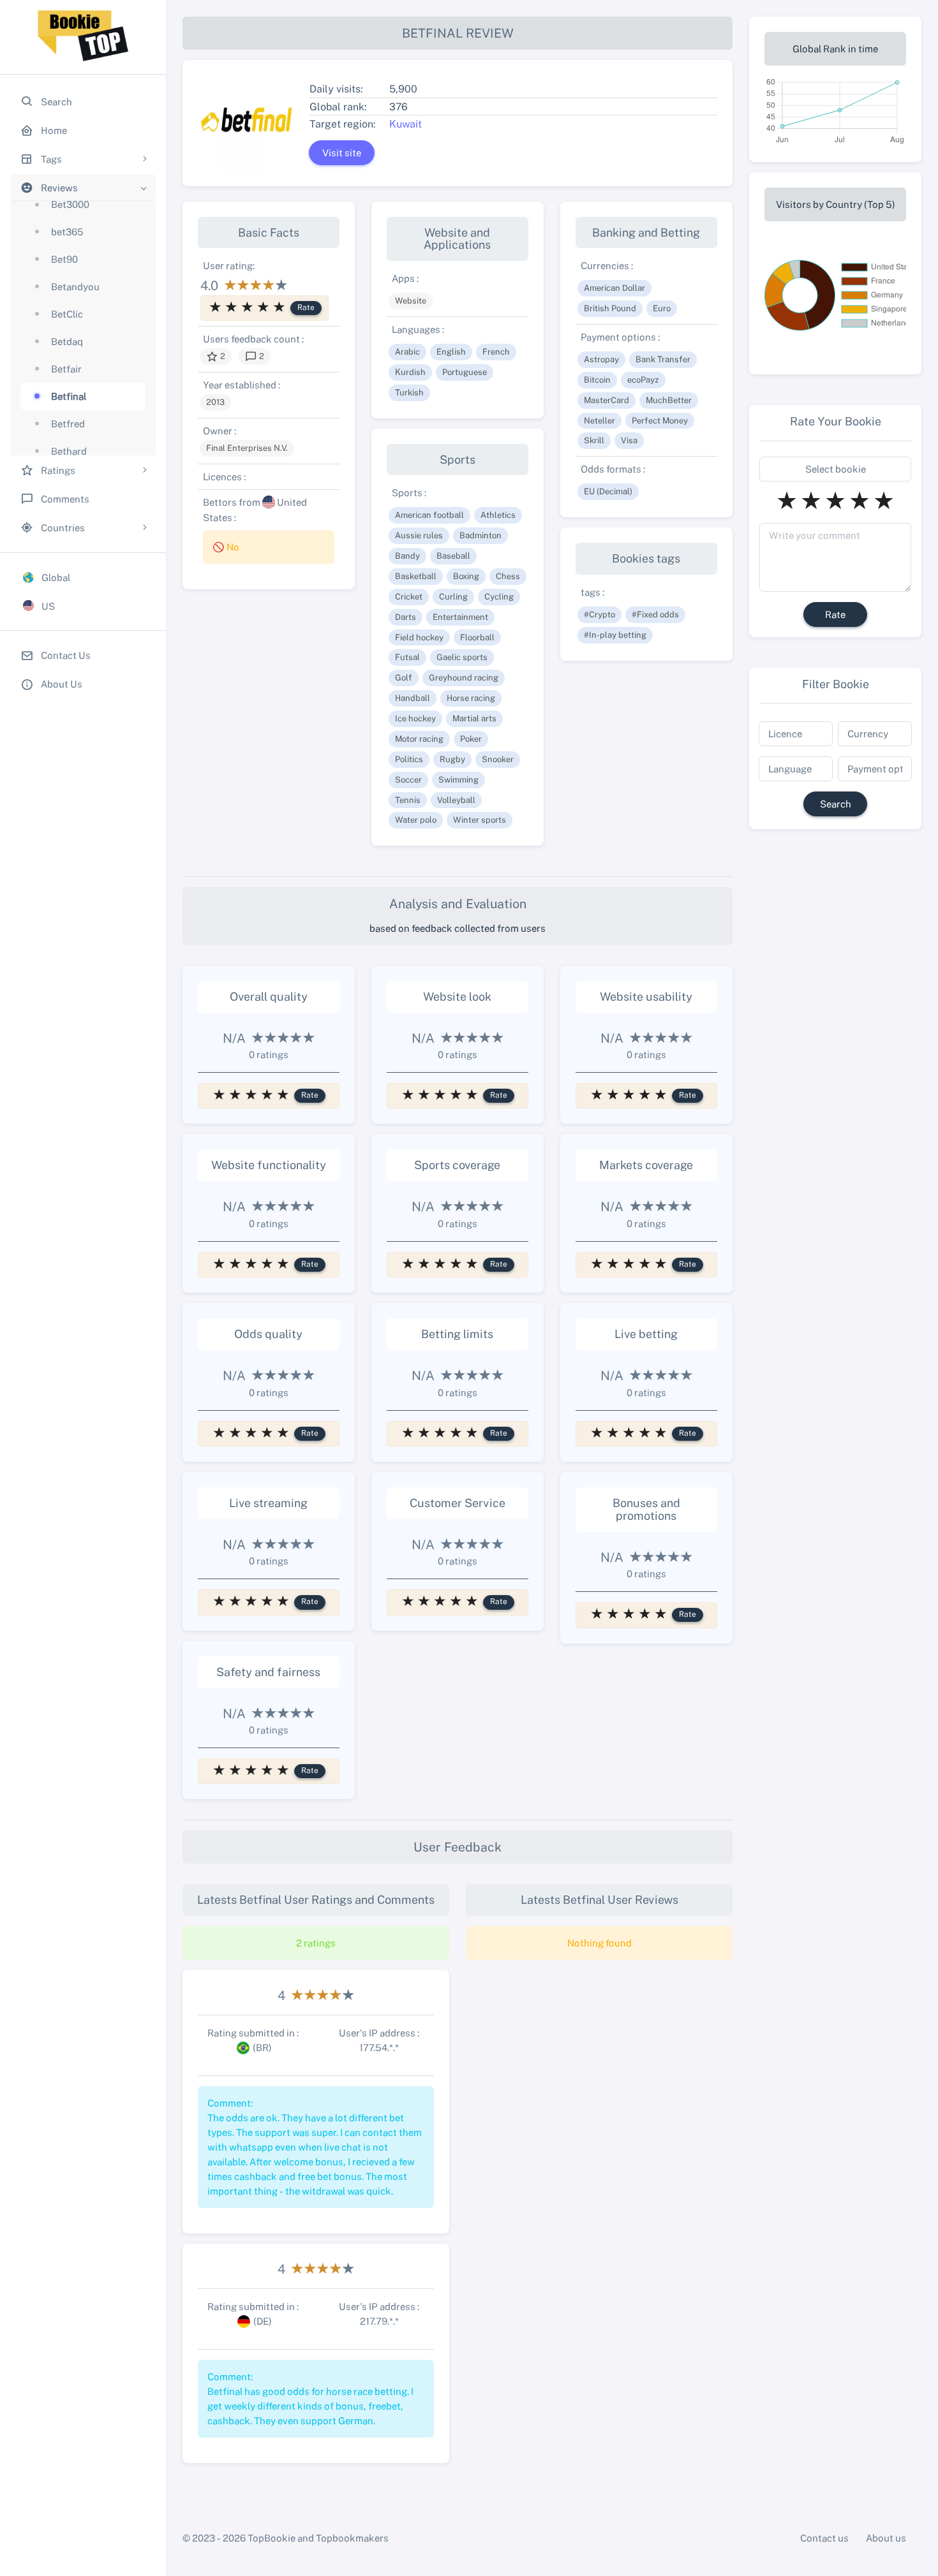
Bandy (407, 556)
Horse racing (471, 698)
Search (836, 804)
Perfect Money (660, 420)
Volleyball (456, 800)
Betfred (68, 423)
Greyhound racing (464, 677)
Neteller (599, 420)
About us (886, 2538)
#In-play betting (615, 635)
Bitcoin (597, 379)
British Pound (610, 308)
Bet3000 (70, 204)
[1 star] (215, 307)
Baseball (453, 556)
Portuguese (465, 372)
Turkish (409, 392)
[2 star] (231, 307)
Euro (662, 308)
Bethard (69, 451)
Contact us (824, 2538)
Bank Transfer (663, 359)
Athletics (498, 515)
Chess (508, 576)
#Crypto (599, 614)
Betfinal (69, 396)
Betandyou (75, 286)
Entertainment (460, 617)
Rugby (452, 759)
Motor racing (419, 739)
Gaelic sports (462, 657)
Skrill (594, 440)
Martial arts (474, 718)
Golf (404, 677)
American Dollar (614, 288)
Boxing (466, 576)
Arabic (407, 351)
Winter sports (480, 820)
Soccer (408, 779)
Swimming (458, 779)
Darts (406, 617)
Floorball (477, 637)
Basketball (416, 576)
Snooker (498, 759)
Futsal (407, 657)
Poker (471, 739)
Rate (306, 307)
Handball (413, 698)
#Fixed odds (655, 614)
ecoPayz (643, 379)
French (496, 351)
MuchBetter (669, 400)
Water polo (416, 820)
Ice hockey (415, 718)
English (451, 351)
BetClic (67, 314)
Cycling (499, 596)
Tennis (408, 800)
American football (429, 515)
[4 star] (263, 307)
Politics (409, 759)
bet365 (67, 232)
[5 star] (279, 307)
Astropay (601, 359)
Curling (453, 596)
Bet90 (64, 259)
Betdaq (67, 341)
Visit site (342, 152)
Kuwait (406, 124)
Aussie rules (419, 535)
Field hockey (419, 637)
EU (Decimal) (608, 491)
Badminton (480, 535)
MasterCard (607, 400)
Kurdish (410, 372)
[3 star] (247, 307)
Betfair (66, 369)
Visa (629, 440)
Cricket (409, 596)
